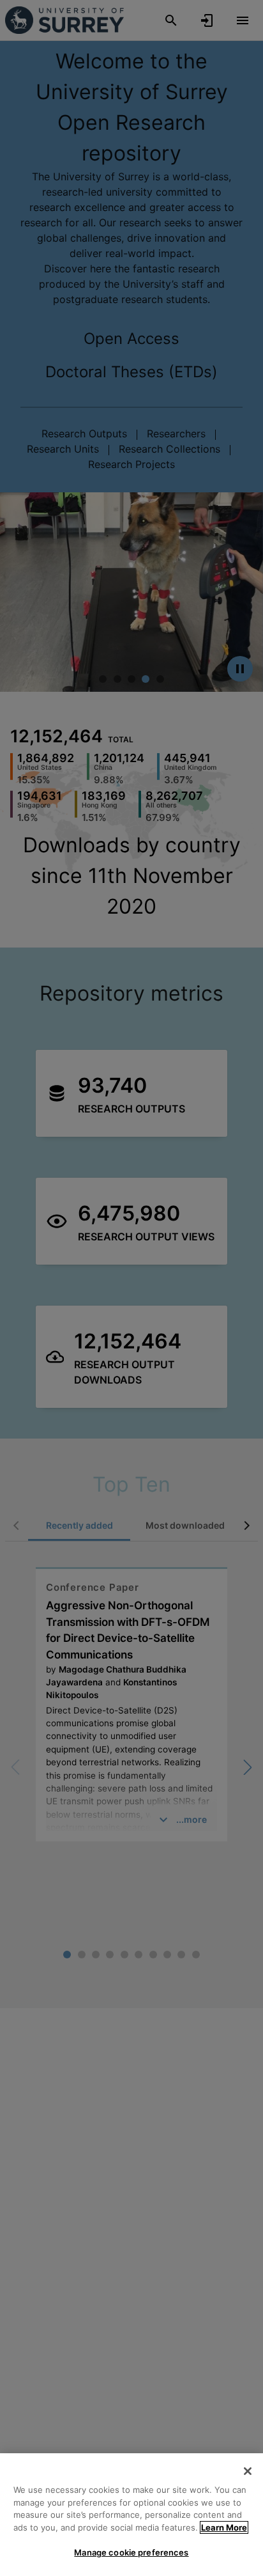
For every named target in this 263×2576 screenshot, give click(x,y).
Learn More (224, 2527)
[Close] (248, 2471)
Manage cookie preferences (131, 2552)
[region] (131, 2515)
